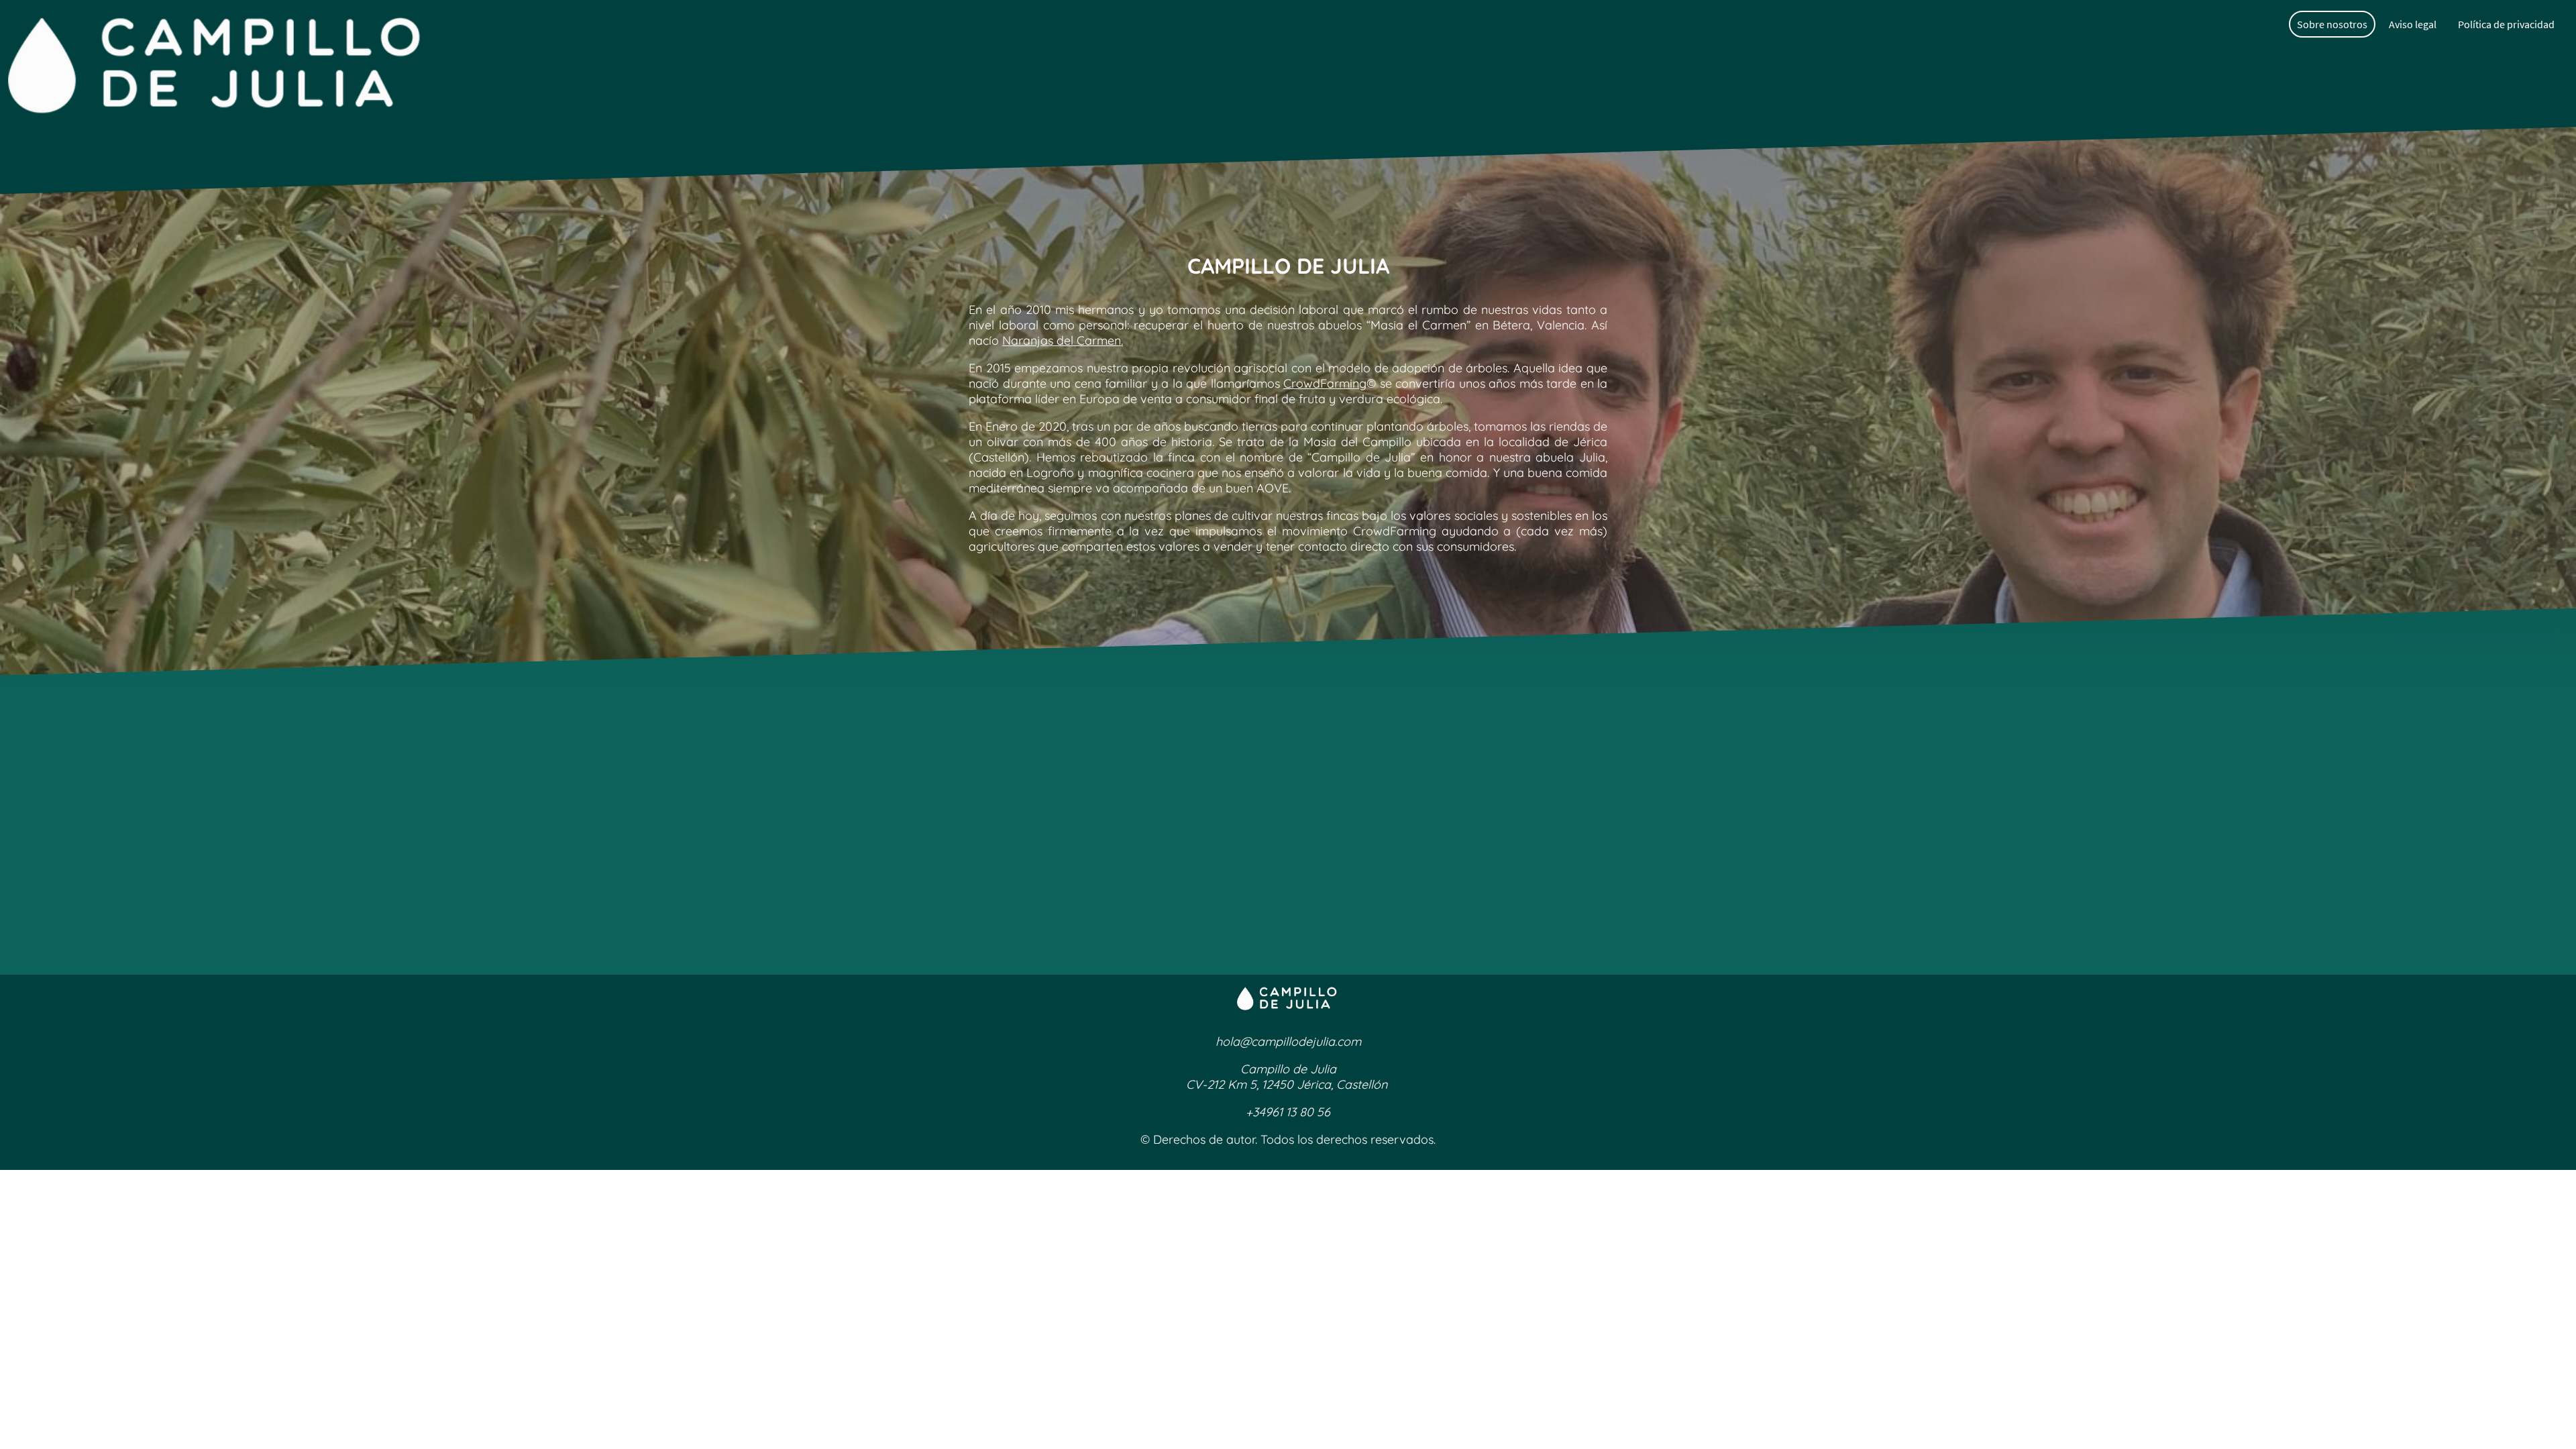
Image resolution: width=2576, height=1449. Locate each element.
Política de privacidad (2506, 24)
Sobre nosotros (2332, 24)
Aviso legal (2413, 24)
